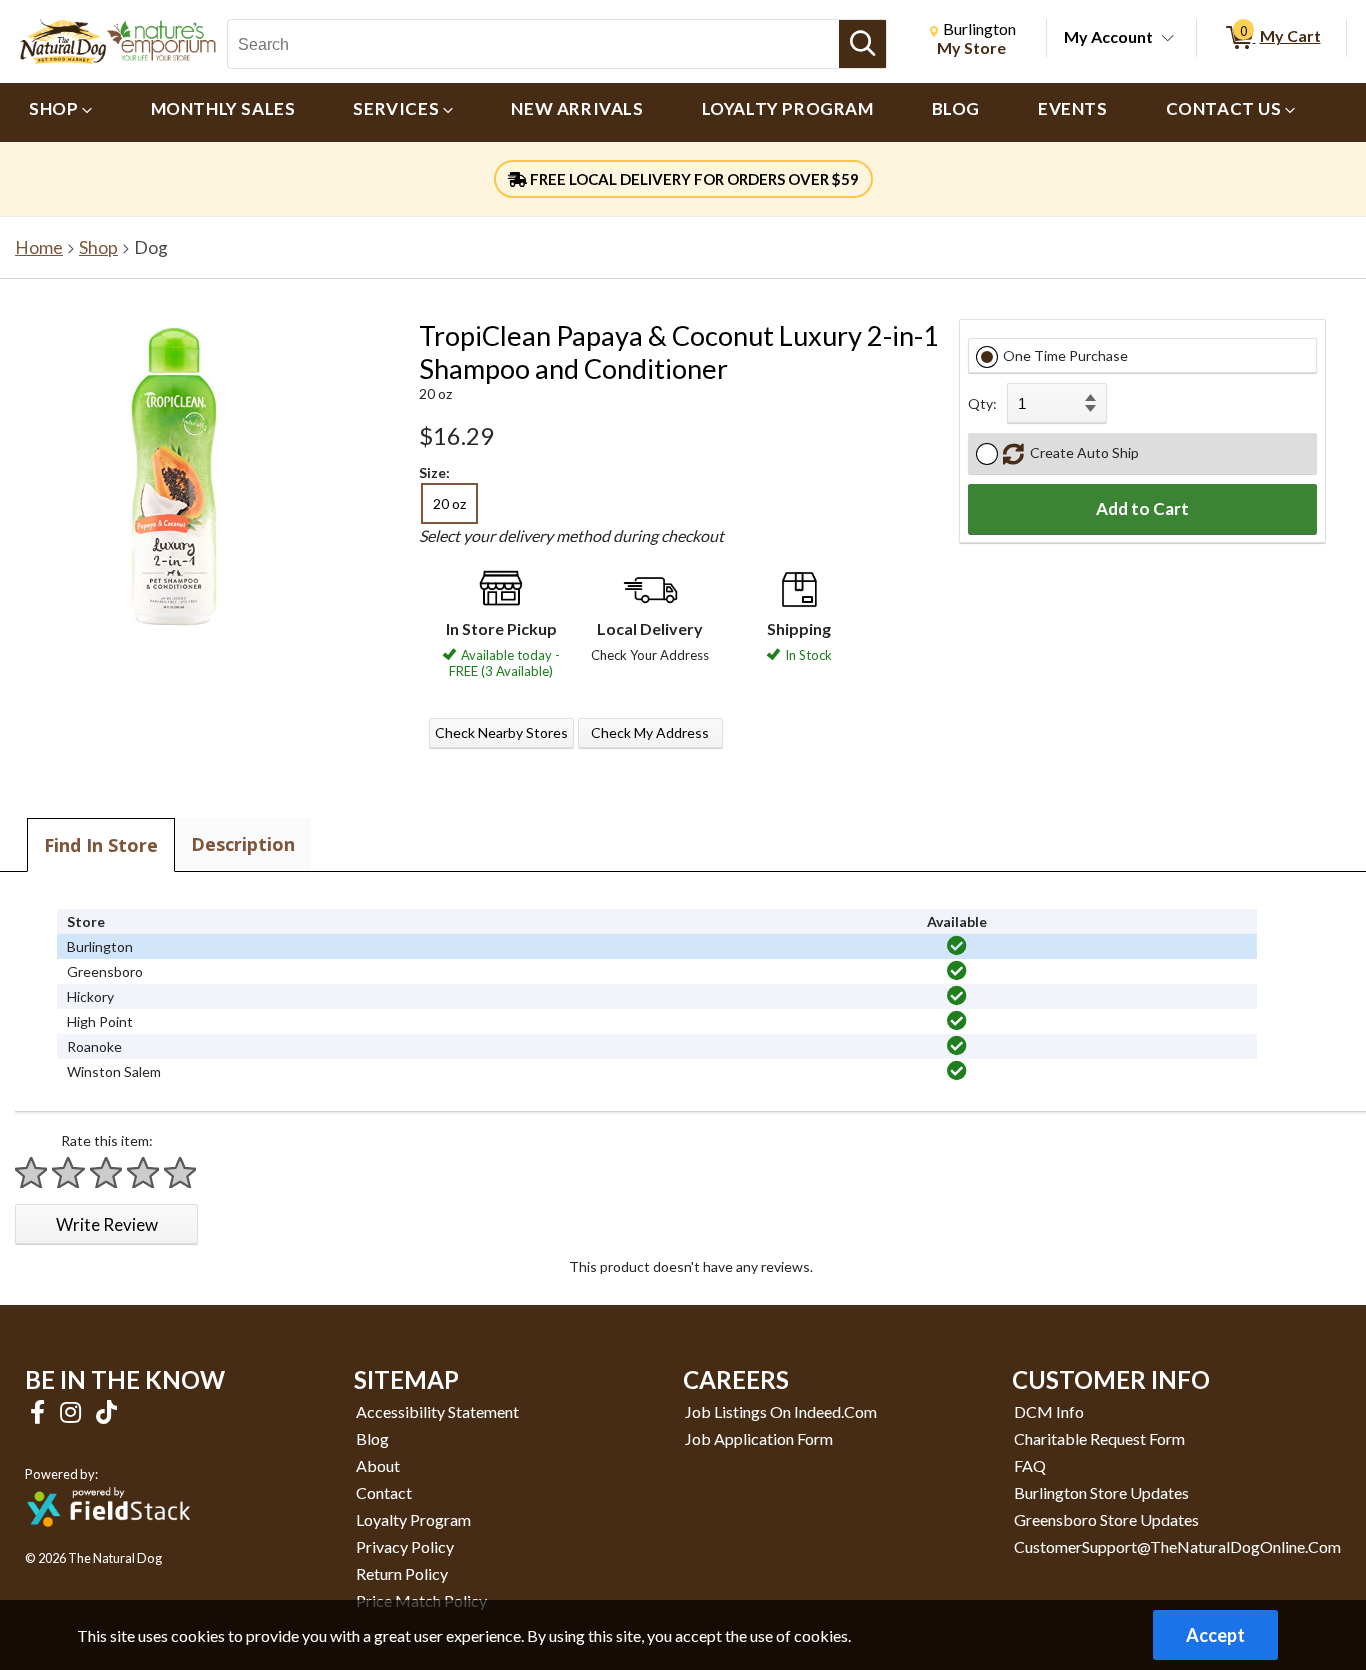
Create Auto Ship (1081, 452)
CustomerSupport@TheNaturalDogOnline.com (1177, 1546)
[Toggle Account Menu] (1168, 39)
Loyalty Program (413, 1519)
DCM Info (1049, 1411)
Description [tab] (243, 844)
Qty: (982, 403)
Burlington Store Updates (1101, 1492)
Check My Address (650, 732)
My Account (1108, 36)
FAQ (1030, 1465)
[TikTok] (106, 1411)
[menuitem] (61, 112)
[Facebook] (40, 1411)
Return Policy (402, 1573)
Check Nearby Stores (501, 732)
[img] (957, 946)
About (378, 1465)
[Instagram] (73, 1411)
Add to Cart (1142, 508)
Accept (1215, 1635)
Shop (98, 247)
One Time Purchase (1065, 355)
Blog (372, 1438)
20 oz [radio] (449, 503)
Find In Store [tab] (101, 845)
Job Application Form (759, 1438)
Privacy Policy (405, 1546)
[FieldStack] (108, 1540)
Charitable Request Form (1099, 1438)
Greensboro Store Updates (1106, 1519)
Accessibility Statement (437, 1411)
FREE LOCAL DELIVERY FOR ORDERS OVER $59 (693, 179)
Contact (384, 1492)
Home (39, 247)
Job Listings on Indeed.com (781, 1411)
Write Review (107, 1224)
